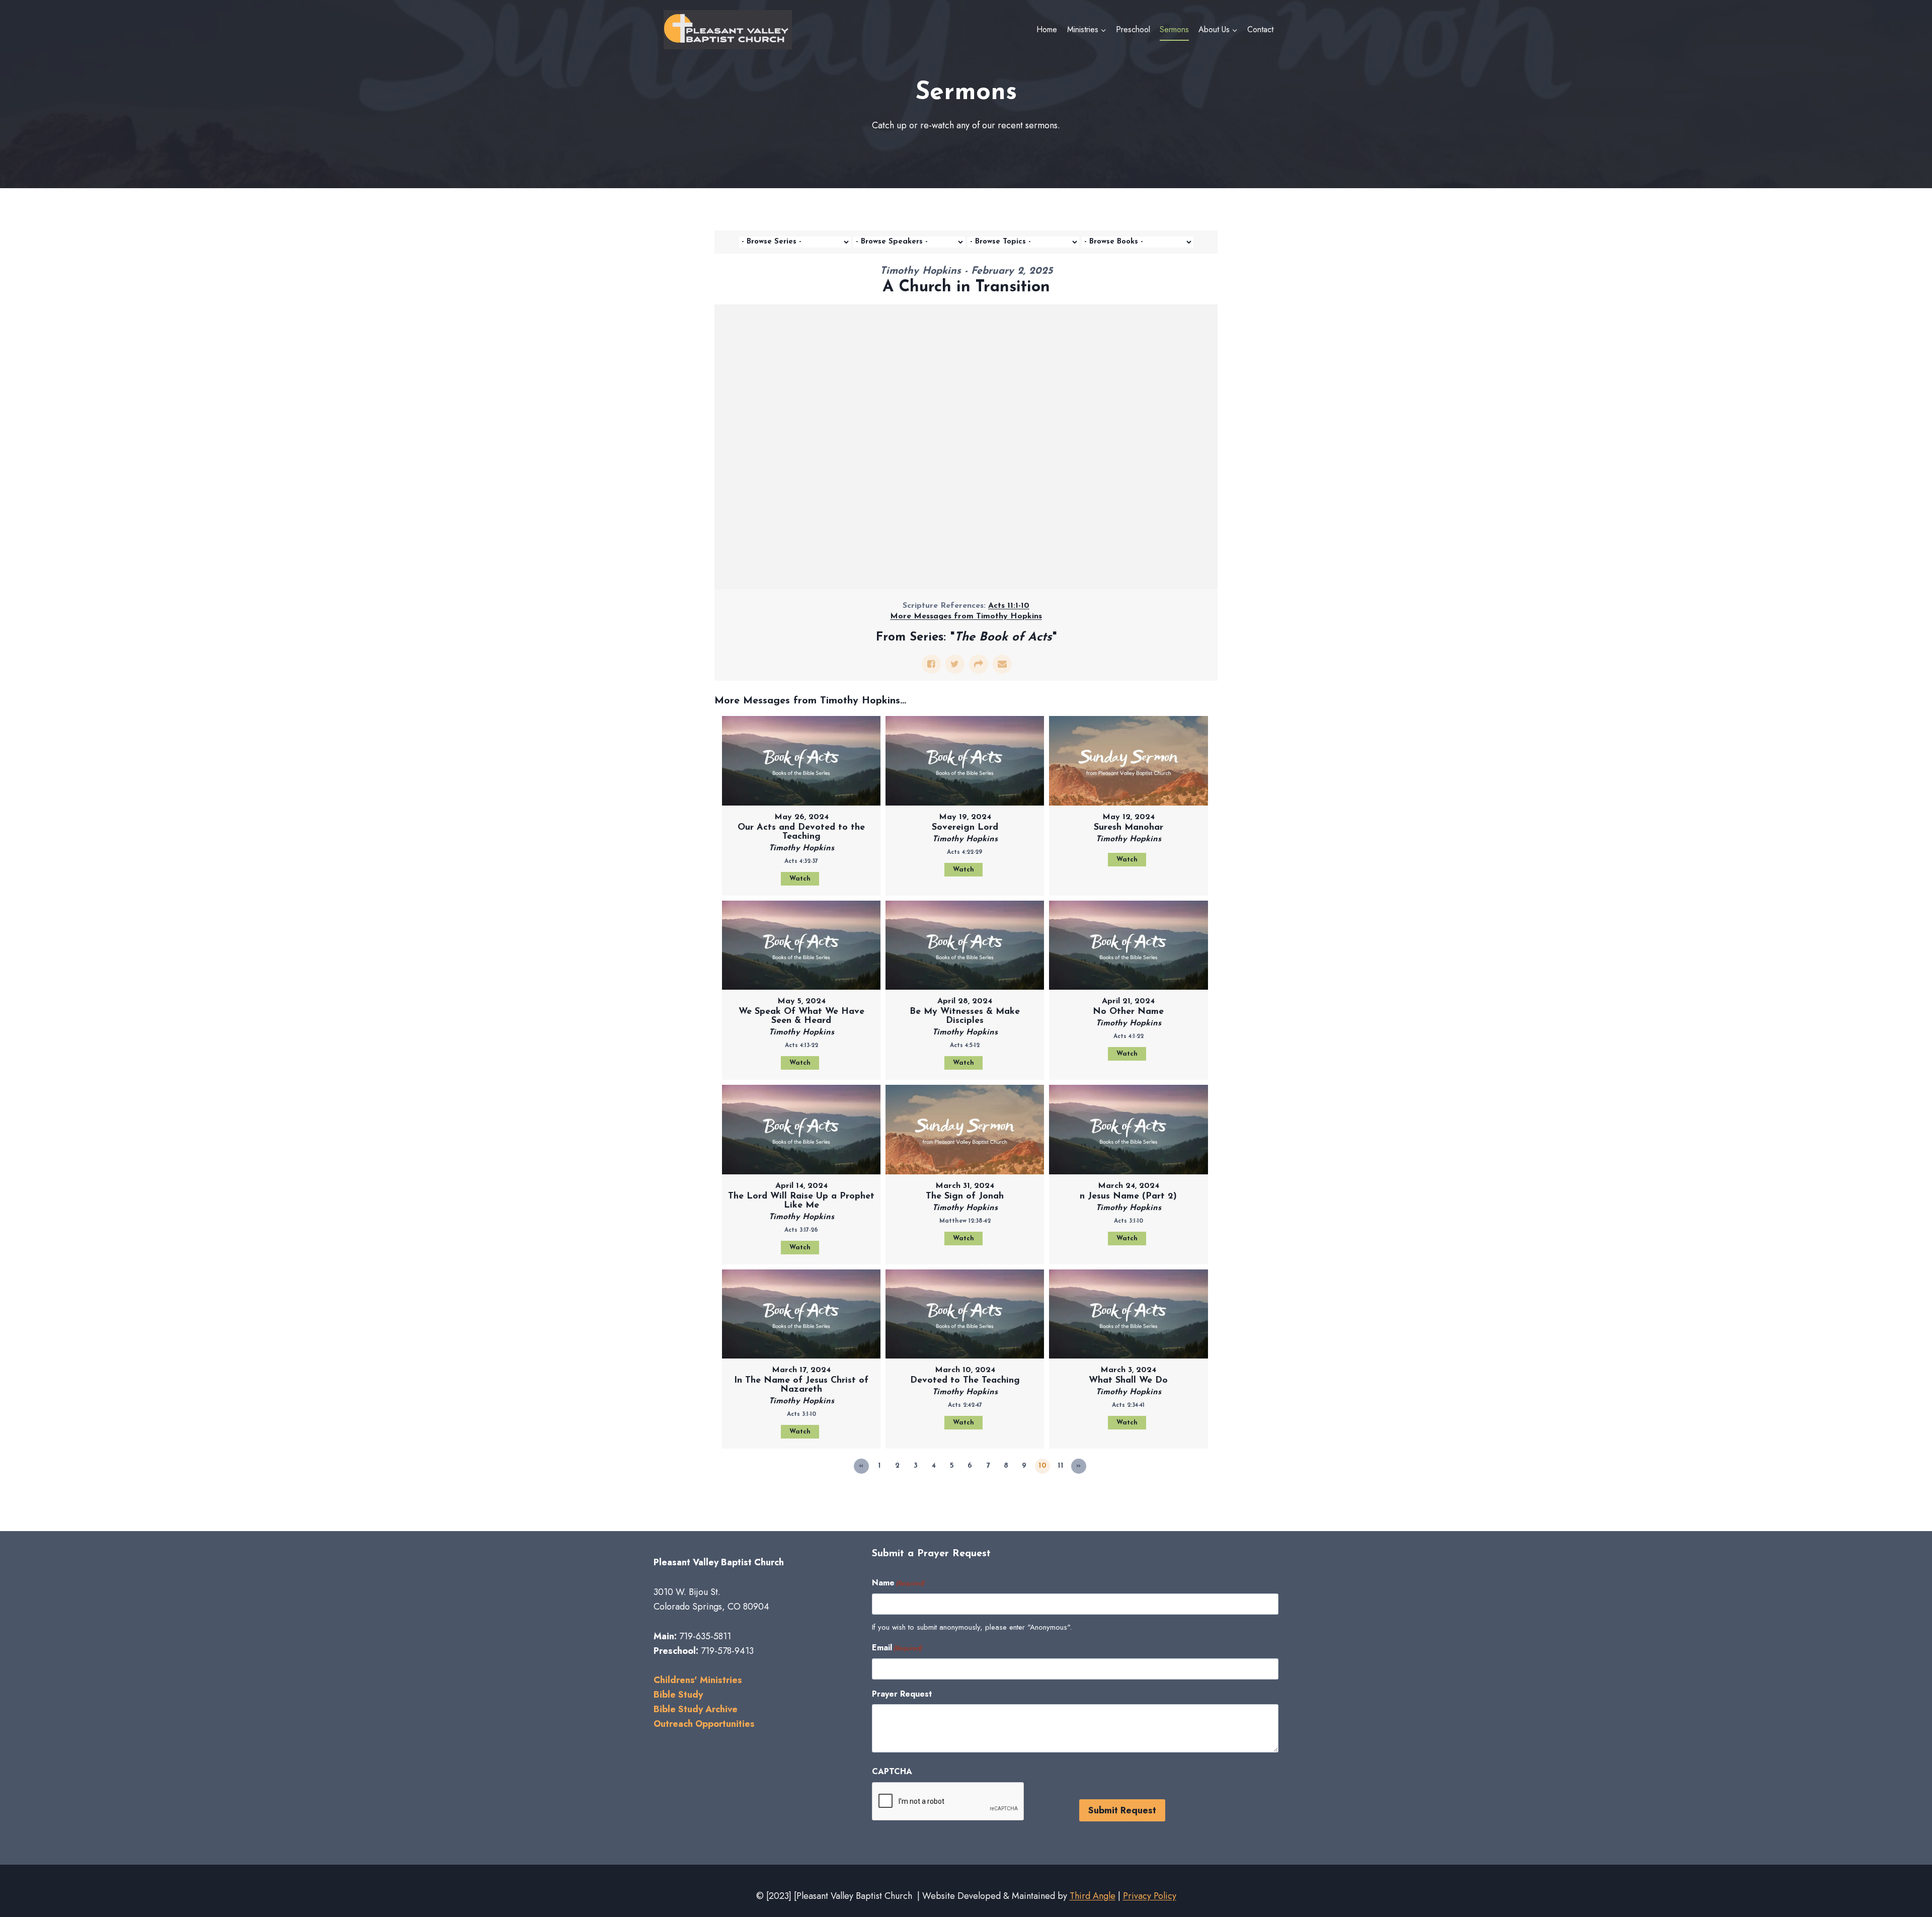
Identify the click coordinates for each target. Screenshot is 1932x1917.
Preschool (1133, 29)
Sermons (1174, 29)
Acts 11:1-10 (1009, 606)
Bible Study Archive (696, 1709)
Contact (1260, 29)
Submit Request (1122, 1810)
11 (1061, 1466)
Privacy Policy (1150, 1896)
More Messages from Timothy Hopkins (966, 616)
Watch (800, 879)
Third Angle (1093, 1896)
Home (1047, 29)
